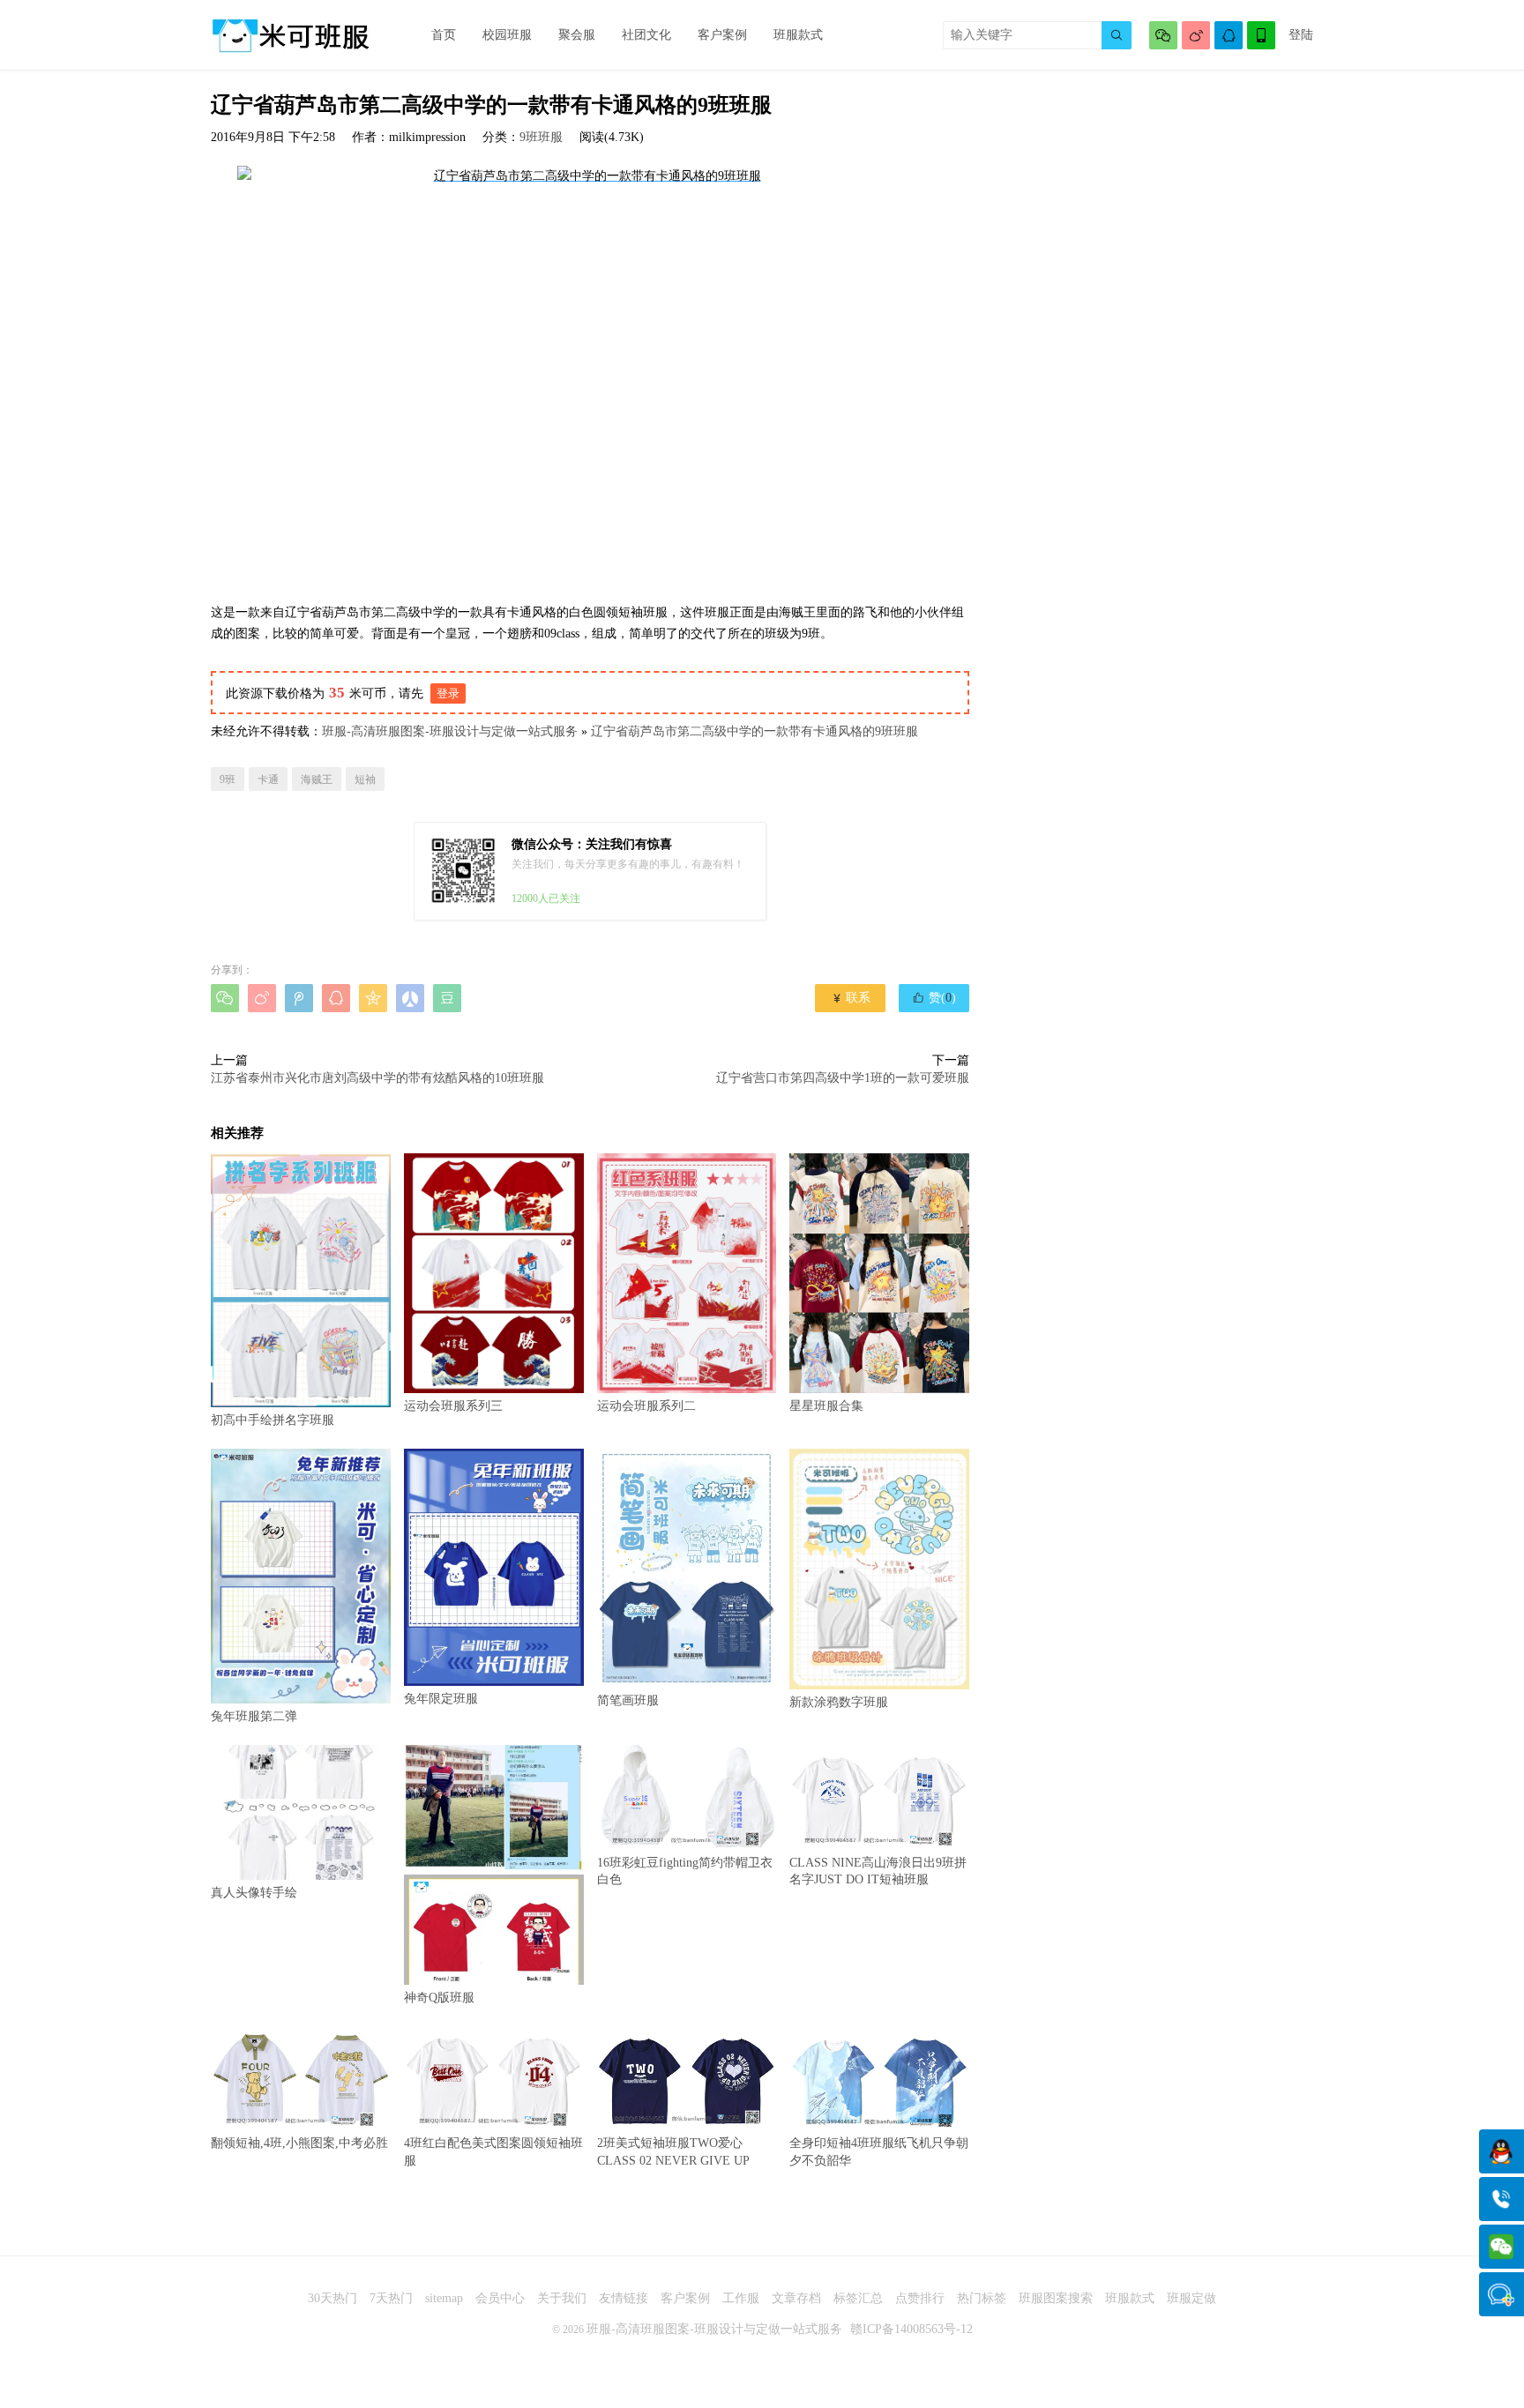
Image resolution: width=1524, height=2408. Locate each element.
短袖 (365, 779)
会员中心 (500, 2298)
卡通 (268, 779)
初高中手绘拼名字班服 (273, 1420)
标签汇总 (858, 2298)
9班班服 (541, 137)
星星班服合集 (826, 1406)
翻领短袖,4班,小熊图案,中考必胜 (299, 2143)
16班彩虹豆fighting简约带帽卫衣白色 (685, 1871)
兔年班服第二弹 (254, 1716)
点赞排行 (920, 2298)
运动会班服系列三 (453, 1406)
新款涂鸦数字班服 (839, 1702)
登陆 (1301, 35)
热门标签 (982, 2298)
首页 (444, 35)
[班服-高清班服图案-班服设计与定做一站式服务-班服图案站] (290, 35)
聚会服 (577, 35)
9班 (228, 779)
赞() (934, 997)
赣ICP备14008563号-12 (911, 2329)
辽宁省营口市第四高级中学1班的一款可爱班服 (843, 1078)
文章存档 (796, 2298)
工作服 (741, 2298)
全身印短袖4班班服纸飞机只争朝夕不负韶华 (879, 2152)
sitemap (444, 2298)
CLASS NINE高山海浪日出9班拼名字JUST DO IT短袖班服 (878, 1871)
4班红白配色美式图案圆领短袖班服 (493, 2152)
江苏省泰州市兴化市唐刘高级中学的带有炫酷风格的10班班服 (377, 1078)
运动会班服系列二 (646, 1406)
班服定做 (1192, 2298)
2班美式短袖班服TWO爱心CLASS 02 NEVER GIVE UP (673, 2152)
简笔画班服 (628, 1700)
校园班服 (507, 35)
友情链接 (624, 2298)
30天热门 (332, 2298)
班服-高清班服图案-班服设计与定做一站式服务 (450, 731)
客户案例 (722, 35)
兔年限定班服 (441, 1699)
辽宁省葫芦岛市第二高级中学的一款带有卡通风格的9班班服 (755, 731)
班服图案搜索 (1056, 2298)
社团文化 (646, 35)
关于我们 (562, 2298)
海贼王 (317, 779)
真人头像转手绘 (254, 1893)
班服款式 (798, 35)
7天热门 (391, 2298)
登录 (448, 693)
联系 (851, 998)
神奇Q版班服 (439, 1998)
